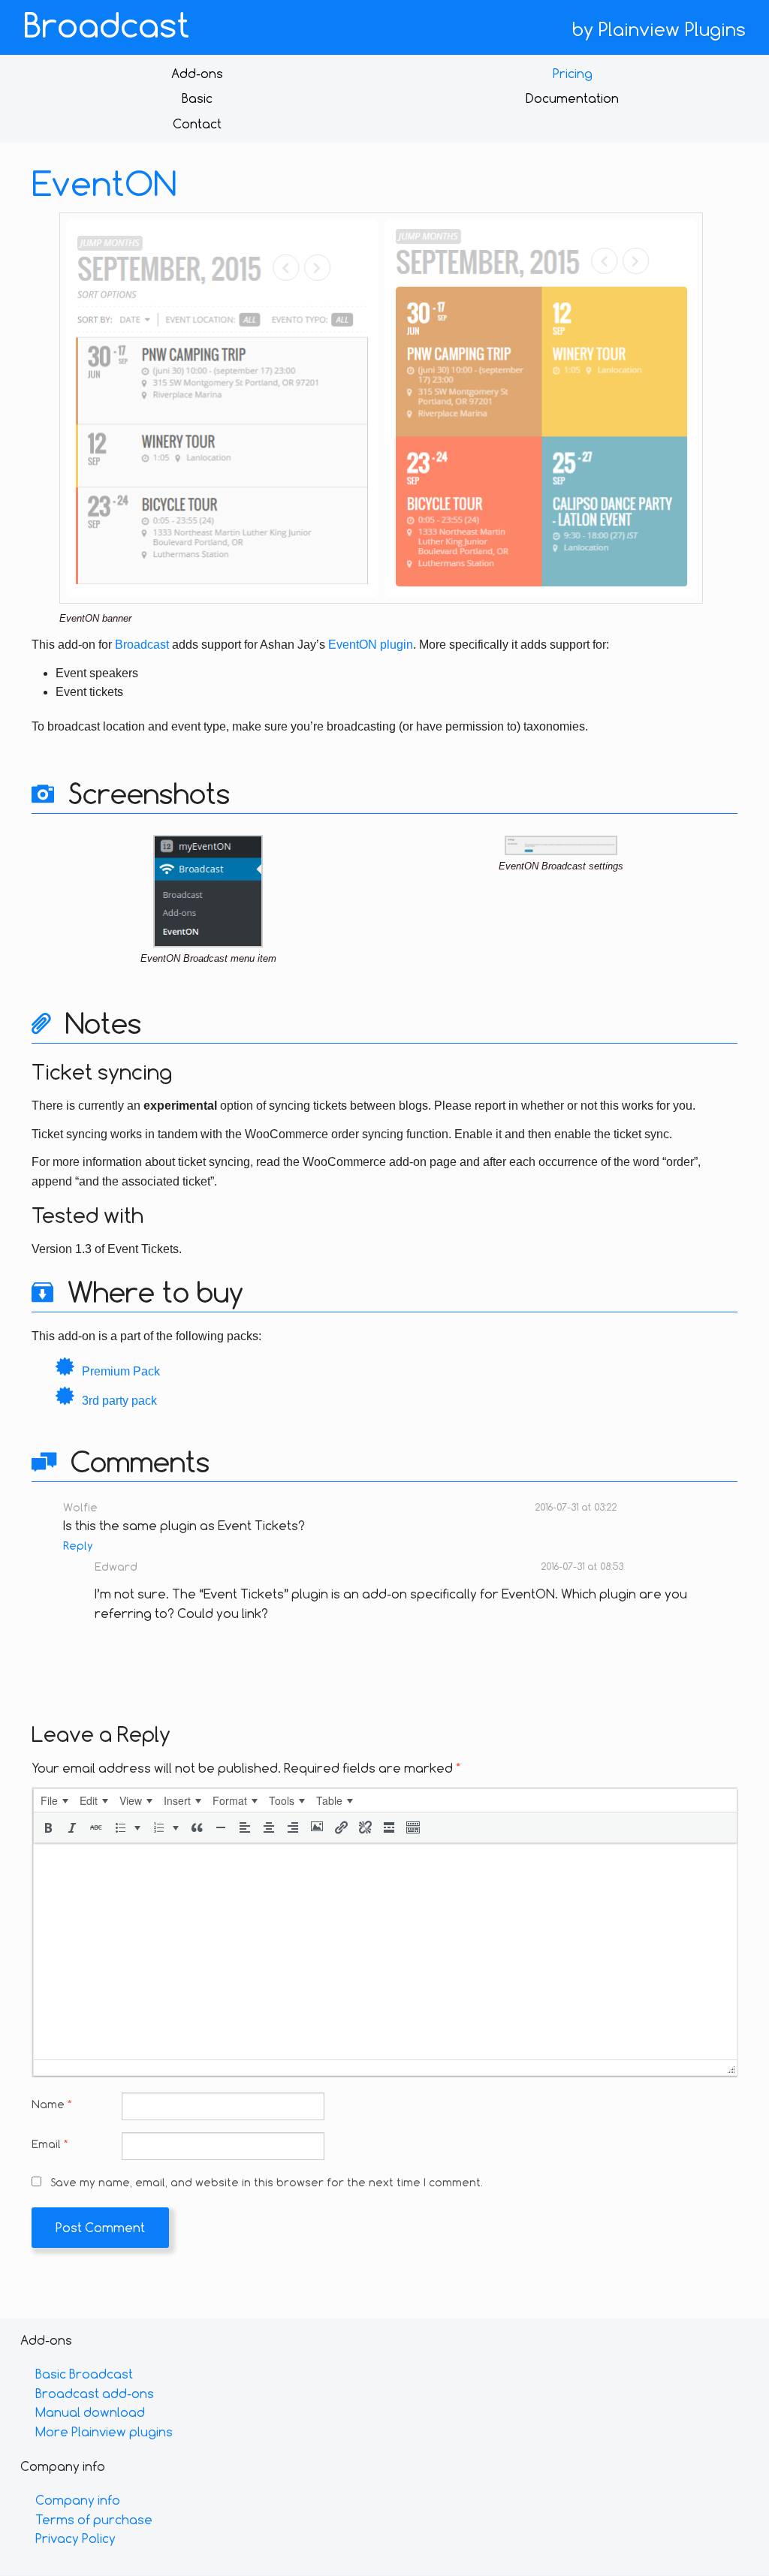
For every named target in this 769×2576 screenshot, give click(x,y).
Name (51, 2104)
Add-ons (197, 73)
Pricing (573, 73)
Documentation (572, 98)
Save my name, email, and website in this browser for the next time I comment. (267, 2182)
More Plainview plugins (104, 2431)
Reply (78, 1546)
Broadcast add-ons (95, 2393)
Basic (197, 98)
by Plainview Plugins (659, 29)
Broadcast (107, 25)
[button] (48, 1827)
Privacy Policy (75, 2538)
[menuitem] (54, 1800)
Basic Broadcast (84, 2374)
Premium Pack (121, 1371)
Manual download (90, 2412)
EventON (104, 183)
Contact (197, 124)
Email (50, 2144)
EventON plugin (371, 645)
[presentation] (54, 1800)
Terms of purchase (94, 2519)
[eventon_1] (208, 890)
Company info (78, 2500)
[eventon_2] (561, 844)
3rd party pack (119, 1401)
